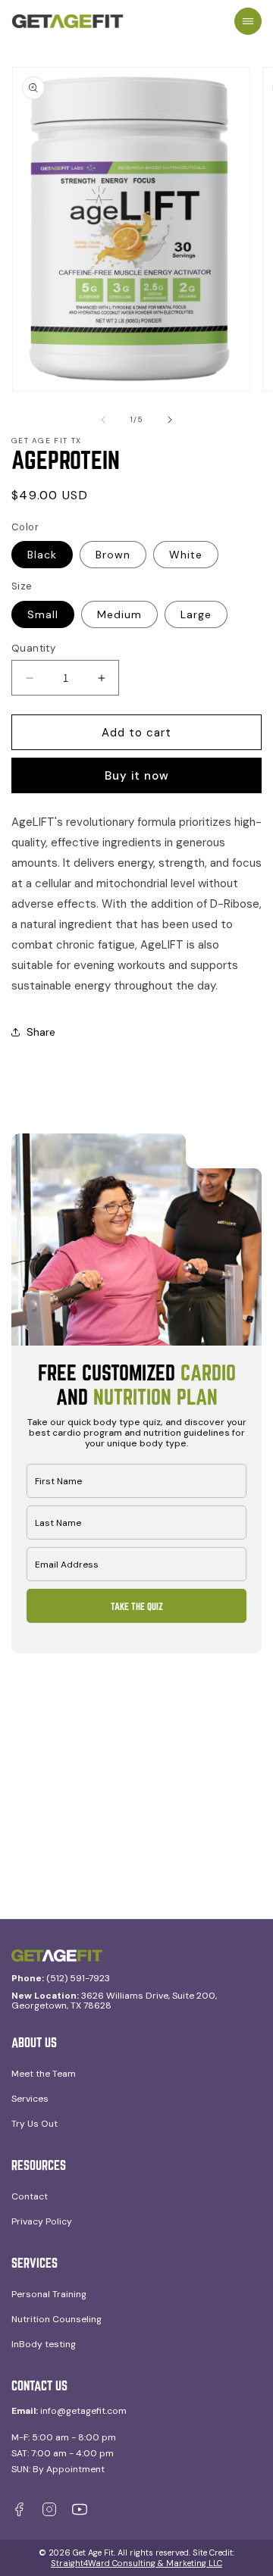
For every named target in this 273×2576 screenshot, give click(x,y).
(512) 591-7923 (61, 1979)
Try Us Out (35, 2124)
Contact (30, 2196)
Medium (119, 614)
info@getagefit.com (69, 2411)
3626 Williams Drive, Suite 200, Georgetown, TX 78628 (114, 2001)
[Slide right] (170, 420)
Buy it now (137, 776)
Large (196, 614)
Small (43, 614)
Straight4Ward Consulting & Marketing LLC (136, 2563)
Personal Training (49, 2294)
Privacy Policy (42, 2221)
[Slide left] (103, 420)
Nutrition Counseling (56, 2319)
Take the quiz (137, 1606)
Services (30, 2099)
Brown (113, 555)
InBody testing (44, 2344)
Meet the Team (44, 2074)
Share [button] (41, 1032)
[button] (248, 21)
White (186, 555)
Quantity (33, 648)
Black (42, 555)
